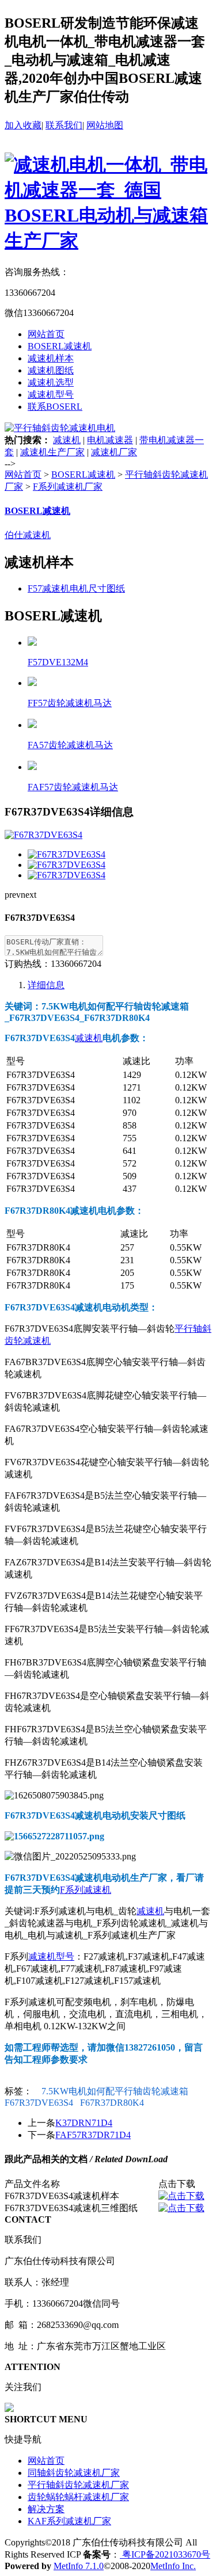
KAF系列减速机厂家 (69, 2521)
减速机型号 (51, 395)
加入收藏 (23, 125)
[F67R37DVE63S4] (67, 854)
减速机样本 (51, 358)
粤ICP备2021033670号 (165, 2554)
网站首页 (46, 334)
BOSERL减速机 (60, 346)
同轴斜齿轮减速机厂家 (74, 2473)
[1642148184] (181, 2208)
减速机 (67, 440)
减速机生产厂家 (52, 452)
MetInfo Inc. (173, 2566)
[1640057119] (181, 2196)
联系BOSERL (55, 407)
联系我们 (64, 125)
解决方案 (46, 2509)
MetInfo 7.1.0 (79, 2566)
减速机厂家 (114, 452)
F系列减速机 (86, 1890)
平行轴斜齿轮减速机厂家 (78, 2485)
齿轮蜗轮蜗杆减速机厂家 (78, 2497)
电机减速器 (110, 440)
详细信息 (46, 985)
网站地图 (105, 125)
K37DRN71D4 (84, 2123)
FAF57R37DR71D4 (93, 2135)
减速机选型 (51, 382)
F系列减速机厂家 (68, 487)
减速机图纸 (51, 370)
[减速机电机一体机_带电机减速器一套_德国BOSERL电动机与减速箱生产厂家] (108, 241)
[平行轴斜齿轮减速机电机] (60, 428)
